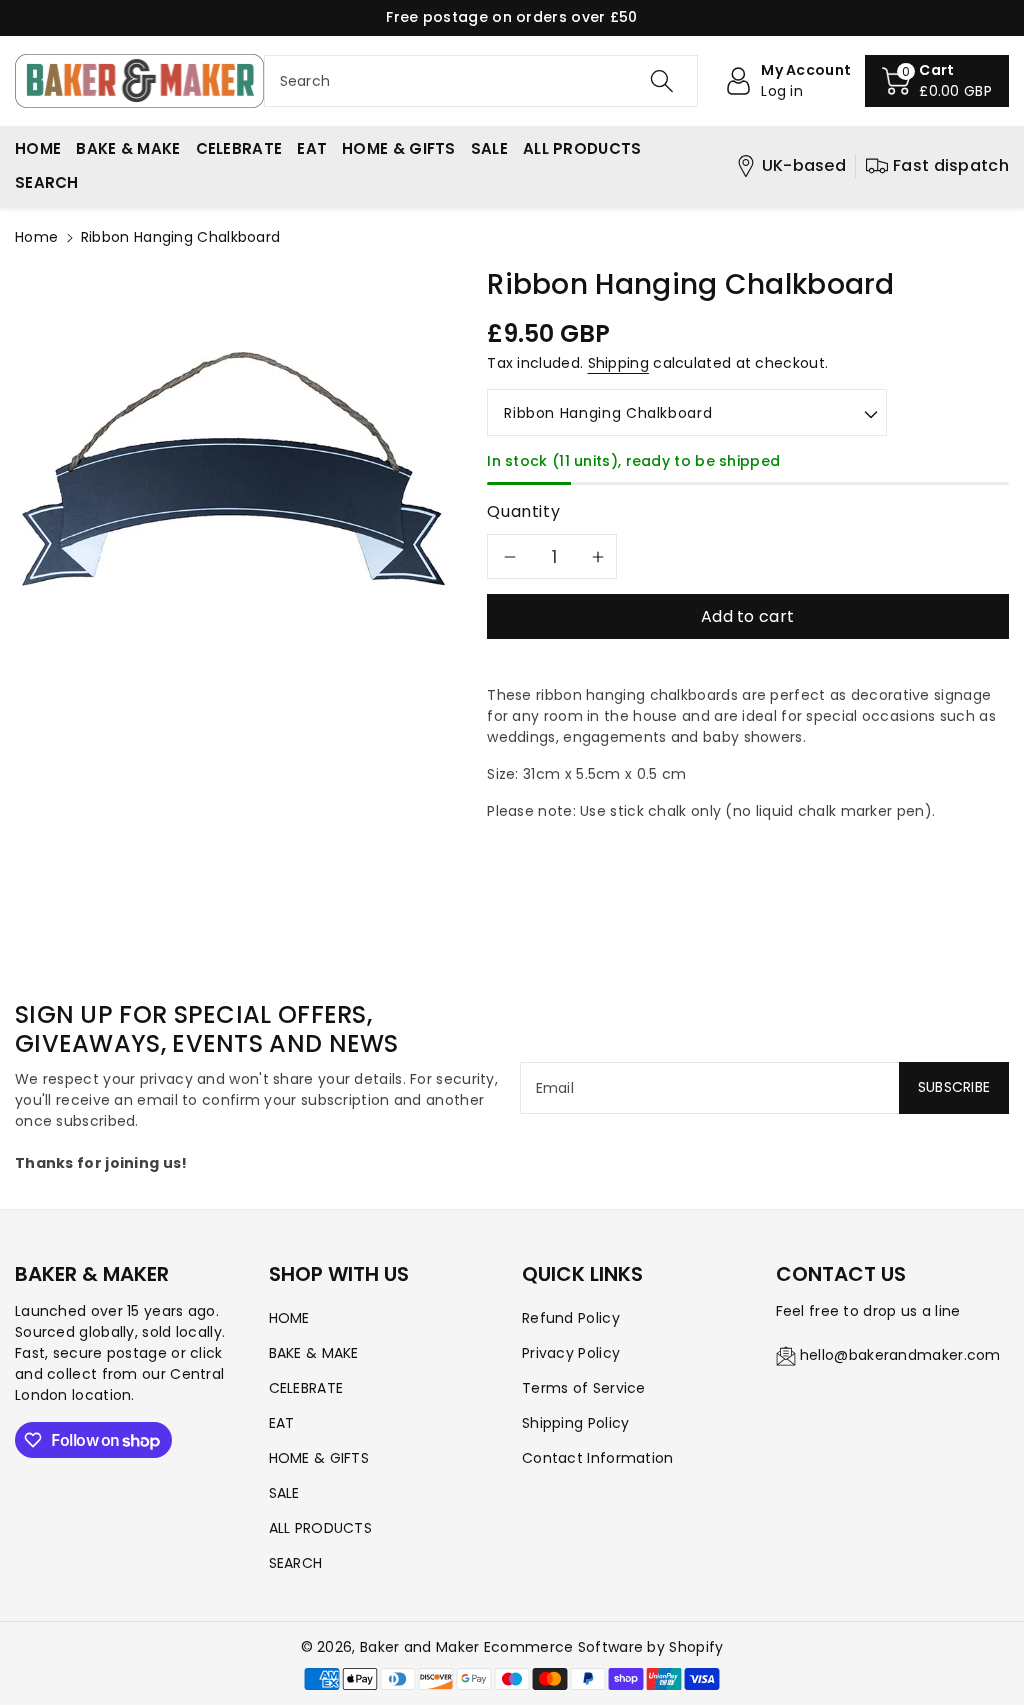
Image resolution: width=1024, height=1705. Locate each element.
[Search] (662, 81)
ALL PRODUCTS (321, 1528)
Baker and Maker (420, 1647)
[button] (937, 81)
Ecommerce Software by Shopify (604, 1647)
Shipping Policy (576, 1423)
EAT (282, 1423)
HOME (289, 1318)
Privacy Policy (571, 1353)
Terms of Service (584, 1388)
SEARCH (296, 1563)
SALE (284, 1493)
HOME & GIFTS (319, 1458)
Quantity (523, 511)
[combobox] (481, 81)
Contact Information (598, 1458)
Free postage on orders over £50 (511, 17)
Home (36, 237)
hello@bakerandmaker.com (900, 1355)
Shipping (618, 363)
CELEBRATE (306, 1388)
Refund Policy (571, 1318)
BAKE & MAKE (314, 1353)
